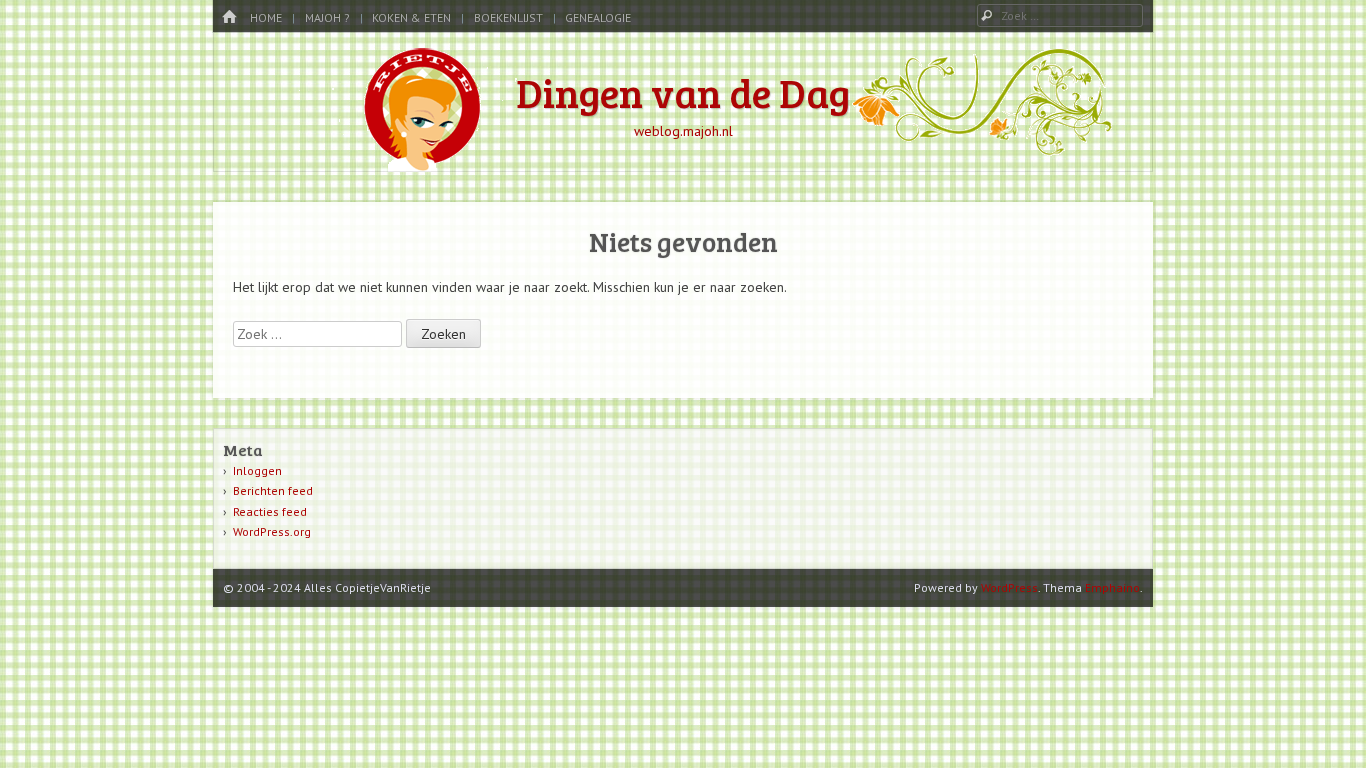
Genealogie (598, 17)
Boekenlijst (508, 17)
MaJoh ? (327, 17)
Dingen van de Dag (683, 92)
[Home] (229, 17)
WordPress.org (272, 531)
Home (266, 17)
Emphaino (1112, 587)
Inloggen (257, 470)
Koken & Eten (411, 17)
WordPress (1009, 587)
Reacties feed (270, 511)
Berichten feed (273, 490)
